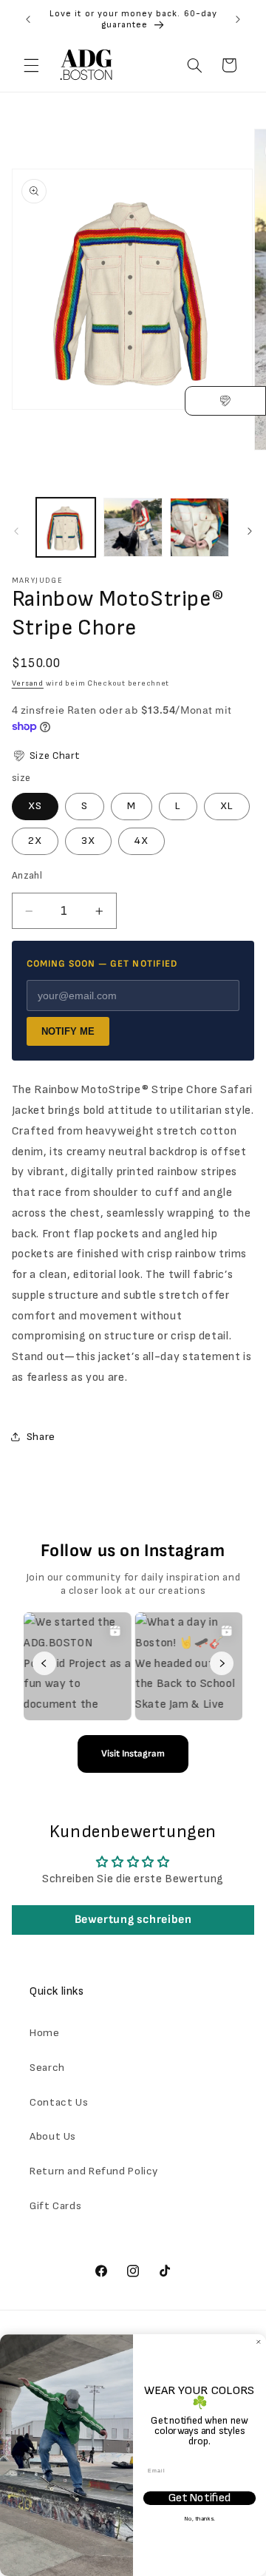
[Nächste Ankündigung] (238, 19)
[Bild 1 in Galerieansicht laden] (66, 527)
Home (45, 2033)
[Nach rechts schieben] (250, 531)
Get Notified (199, 2498)
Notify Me (68, 1031)
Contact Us (59, 2102)
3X (88, 841)
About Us (53, 2136)
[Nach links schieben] (16, 531)
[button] (31, 65)
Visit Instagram (133, 1754)
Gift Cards (55, 2206)
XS (35, 806)
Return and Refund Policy (94, 2171)
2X (35, 841)
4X (141, 841)
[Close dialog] (258, 2342)
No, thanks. (199, 2519)
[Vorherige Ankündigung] (28, 19)
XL (227, 806)
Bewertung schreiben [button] (133, 1920)
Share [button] (41, 1437)
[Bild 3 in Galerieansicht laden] (199, 527)
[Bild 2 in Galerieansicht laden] (133, 527)
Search (47, 2068)
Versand (28, 683)
